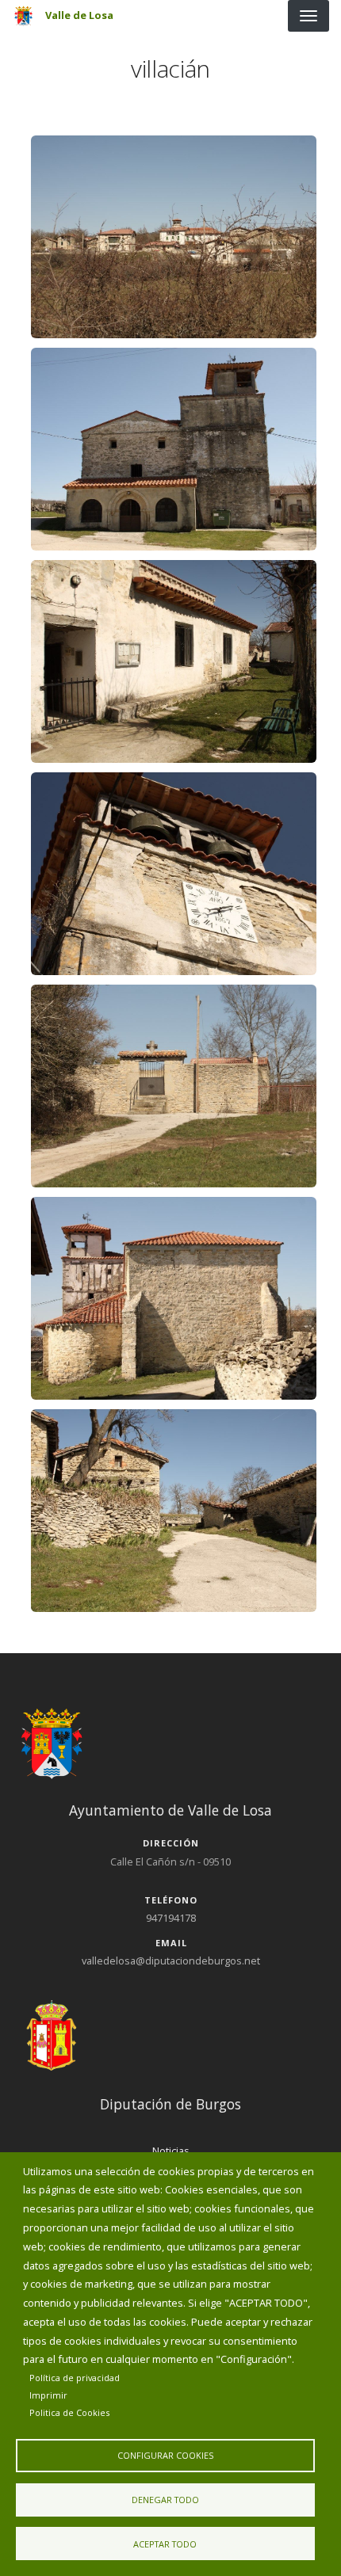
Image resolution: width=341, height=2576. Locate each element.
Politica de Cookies (69, 2412)
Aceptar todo (165, 2544)
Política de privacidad (75, 2378)
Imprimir (48, 2395)
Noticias (171, 2151)
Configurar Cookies (165, 2455)
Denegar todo (165, 2500)
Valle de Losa (79, 15)
